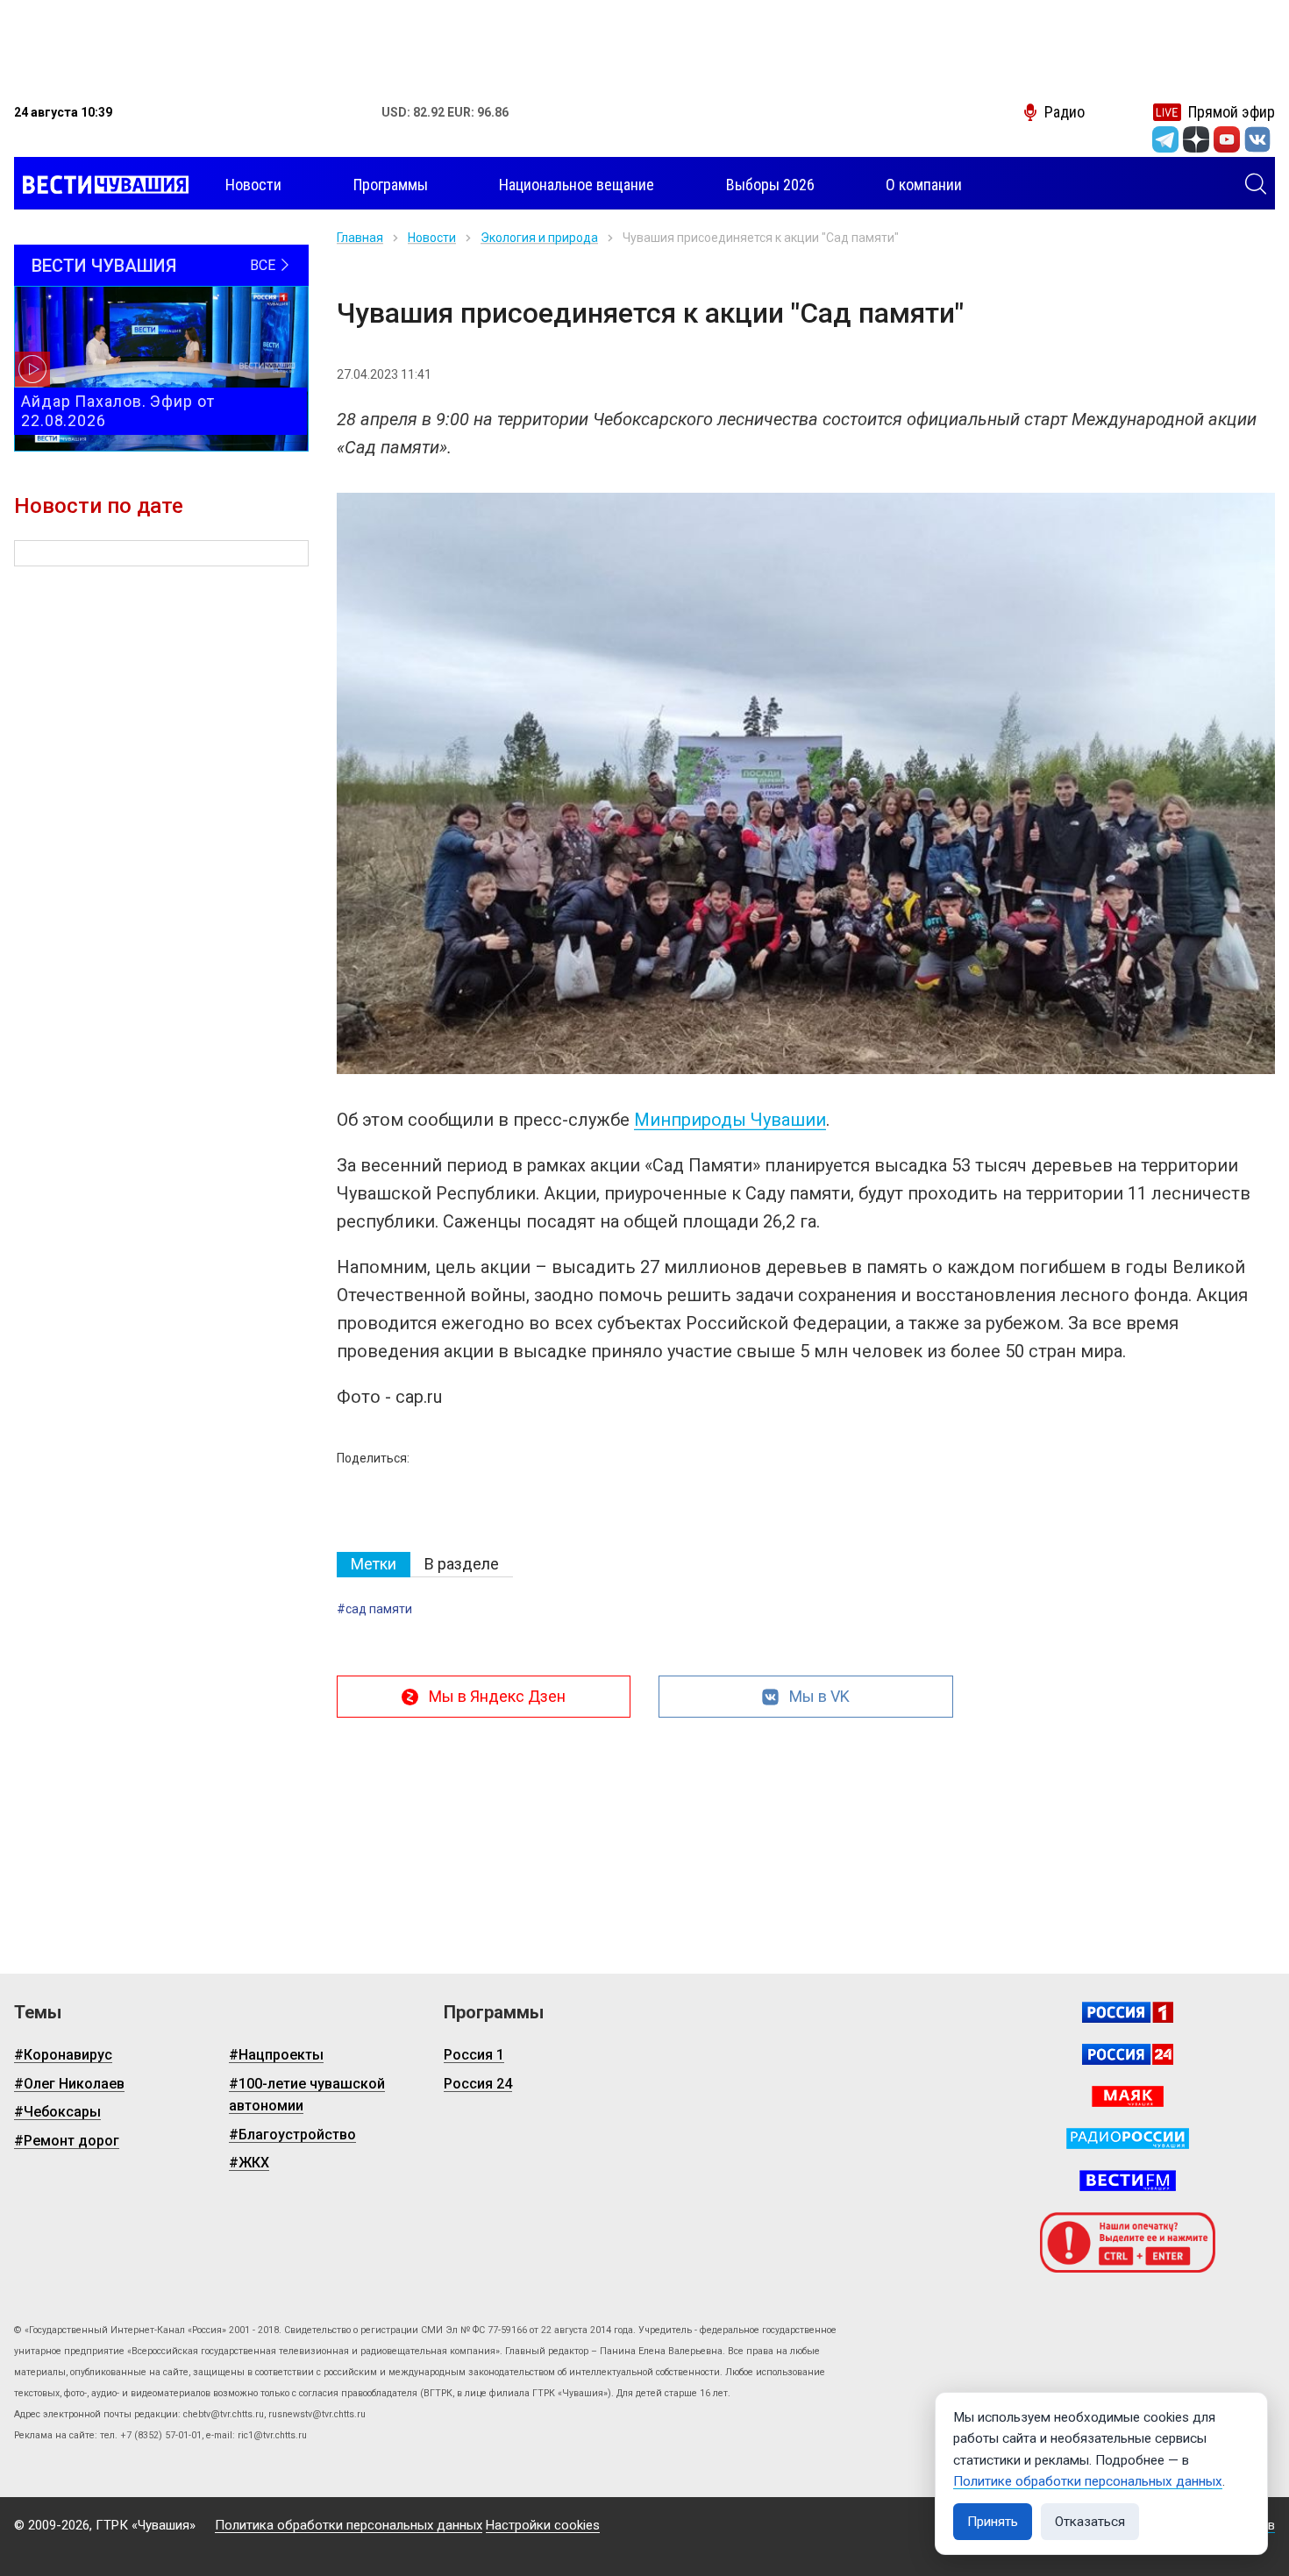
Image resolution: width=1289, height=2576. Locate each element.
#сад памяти (374, 1609)
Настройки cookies (543, 2525)
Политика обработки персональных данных (349, 2525)
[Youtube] (1227, 139)
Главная (360, 238)
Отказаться (1090, 2522)
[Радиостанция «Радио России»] (1128, 2138)
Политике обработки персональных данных (1088, 2481)
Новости (432, 238)
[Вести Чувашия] (101, 185)
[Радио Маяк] (1128, 2096)
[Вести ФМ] (1128, 2181)
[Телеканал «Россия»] (1128, 2012)
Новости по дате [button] (99, 506)
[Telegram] (1165, 139)
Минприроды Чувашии (730, 1120)
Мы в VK (819, 1696)
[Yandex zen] (1196, 139)
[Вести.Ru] (1128, 2054)
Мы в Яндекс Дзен (497, 1696)
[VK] (1257, 139)
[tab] (374, 1565)
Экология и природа (539, 238)
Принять (993, 2522)
